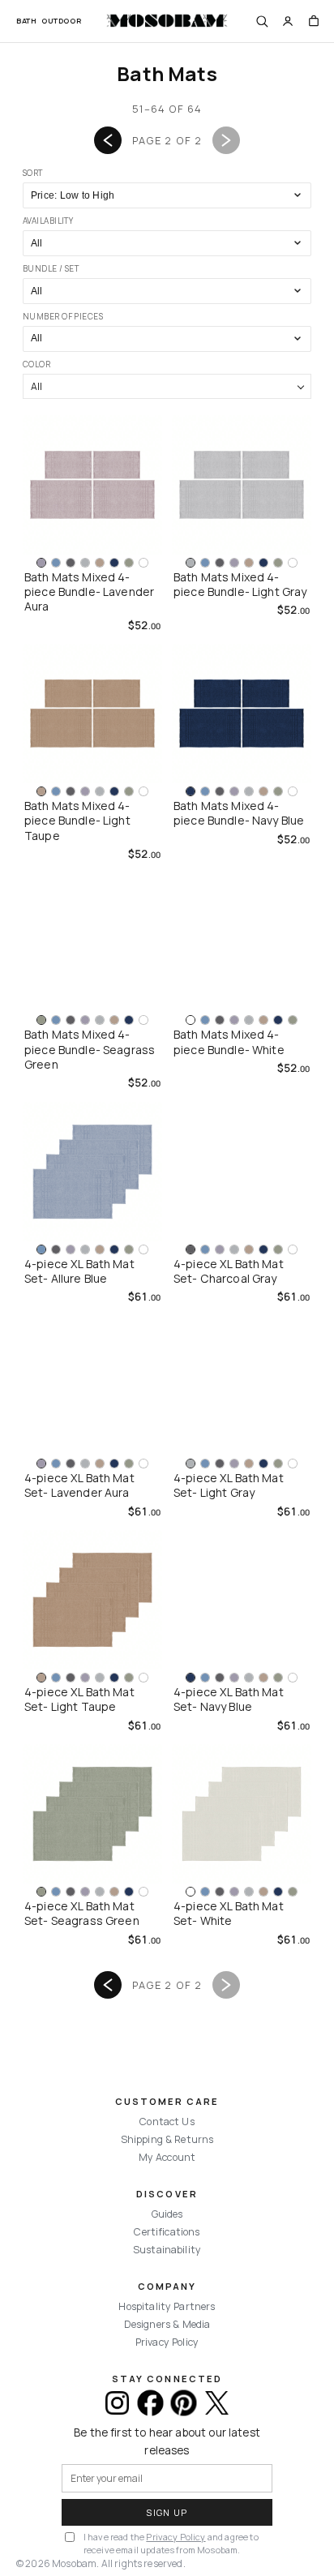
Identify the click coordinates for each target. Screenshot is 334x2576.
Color (36, 364)
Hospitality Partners (167, 2306)
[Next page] (226, 140)
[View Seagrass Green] (129, 563)
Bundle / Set (51, 268)
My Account (167, 2157)
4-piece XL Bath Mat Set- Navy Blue (229, 1699)
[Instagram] (117, 2403)
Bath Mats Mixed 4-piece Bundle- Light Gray (240, 585)
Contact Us (167, 2122)
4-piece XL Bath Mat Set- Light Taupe (79, 1699)
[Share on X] (217, 2403)
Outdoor (61, 21)
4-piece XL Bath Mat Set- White (229, 1914)
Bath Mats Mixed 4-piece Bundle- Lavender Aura (89, 592)
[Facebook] (150, 2403)
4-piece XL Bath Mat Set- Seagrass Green (82, 1914)
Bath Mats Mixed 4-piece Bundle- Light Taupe (77, 821)
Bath (26, 21)
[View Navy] (114, 563)
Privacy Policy (167, 2342)
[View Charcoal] (71, 563)
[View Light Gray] (85, 563)
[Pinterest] (184, 2403)
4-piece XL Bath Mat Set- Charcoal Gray (229, 1271)
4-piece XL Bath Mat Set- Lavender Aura (79, 1485)
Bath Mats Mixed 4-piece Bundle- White (229, 1042)
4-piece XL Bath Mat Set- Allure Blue (79, 1271)
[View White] (143, 563)
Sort (33, 173)
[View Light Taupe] (100, 563)
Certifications (167, 2232)
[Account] (288, 21)
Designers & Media (167, 2324)
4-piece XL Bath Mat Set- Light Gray (229, 1485)
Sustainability (167, 2250)
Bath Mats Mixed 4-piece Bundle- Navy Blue (239, 813)
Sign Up (167, 2512)
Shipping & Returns (167, 2139)
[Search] (262, 21)
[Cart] (314, 21)
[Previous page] (108, 140)
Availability (48, 221)
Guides (167, 2214)
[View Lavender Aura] (41, 563)
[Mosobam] (167, 21)
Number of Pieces (63, 316)
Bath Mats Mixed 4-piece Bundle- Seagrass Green (90, 1050)
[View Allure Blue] (56, 563)
